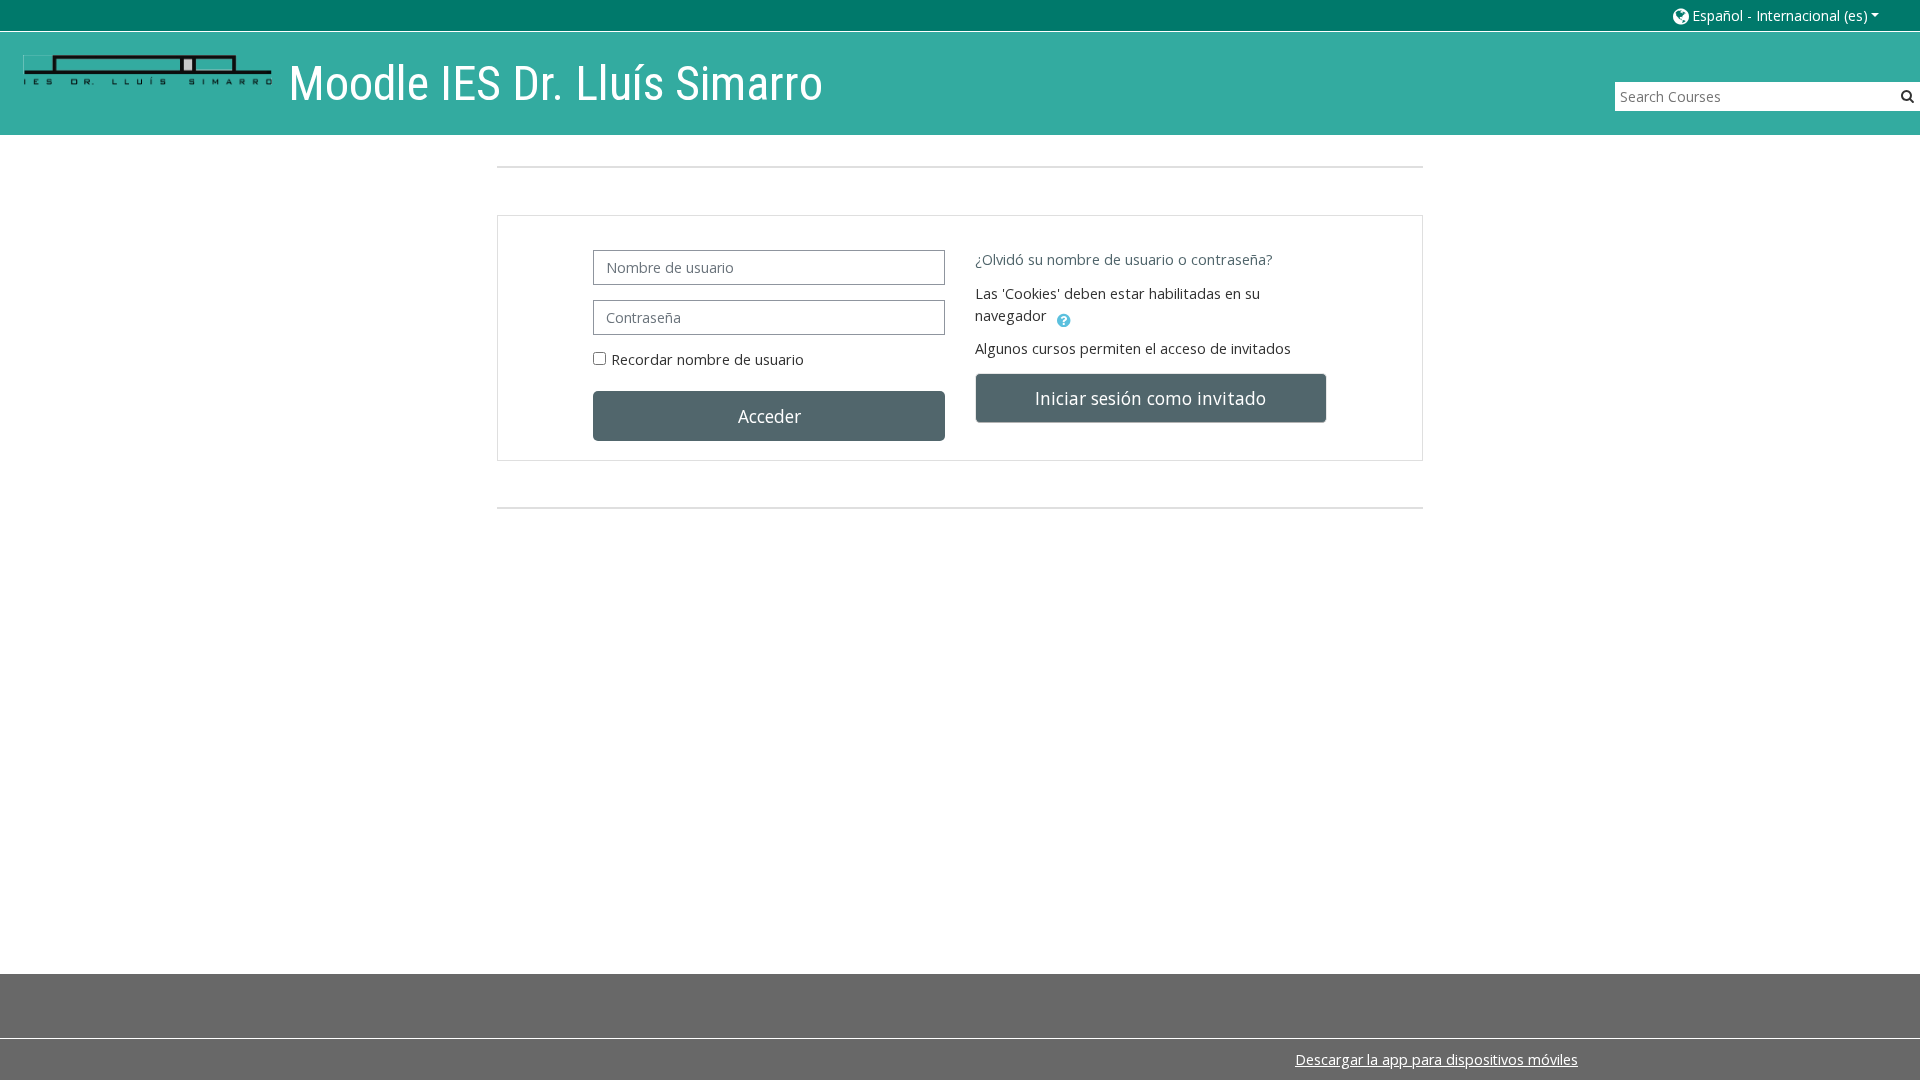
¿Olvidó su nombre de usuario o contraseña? (1124, 259)
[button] (1775, 15)
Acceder (769, 416)
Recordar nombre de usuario (707, 359)
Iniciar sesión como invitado (1150, 398)
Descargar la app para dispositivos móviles (1436, 1059)
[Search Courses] (1907, 95)
